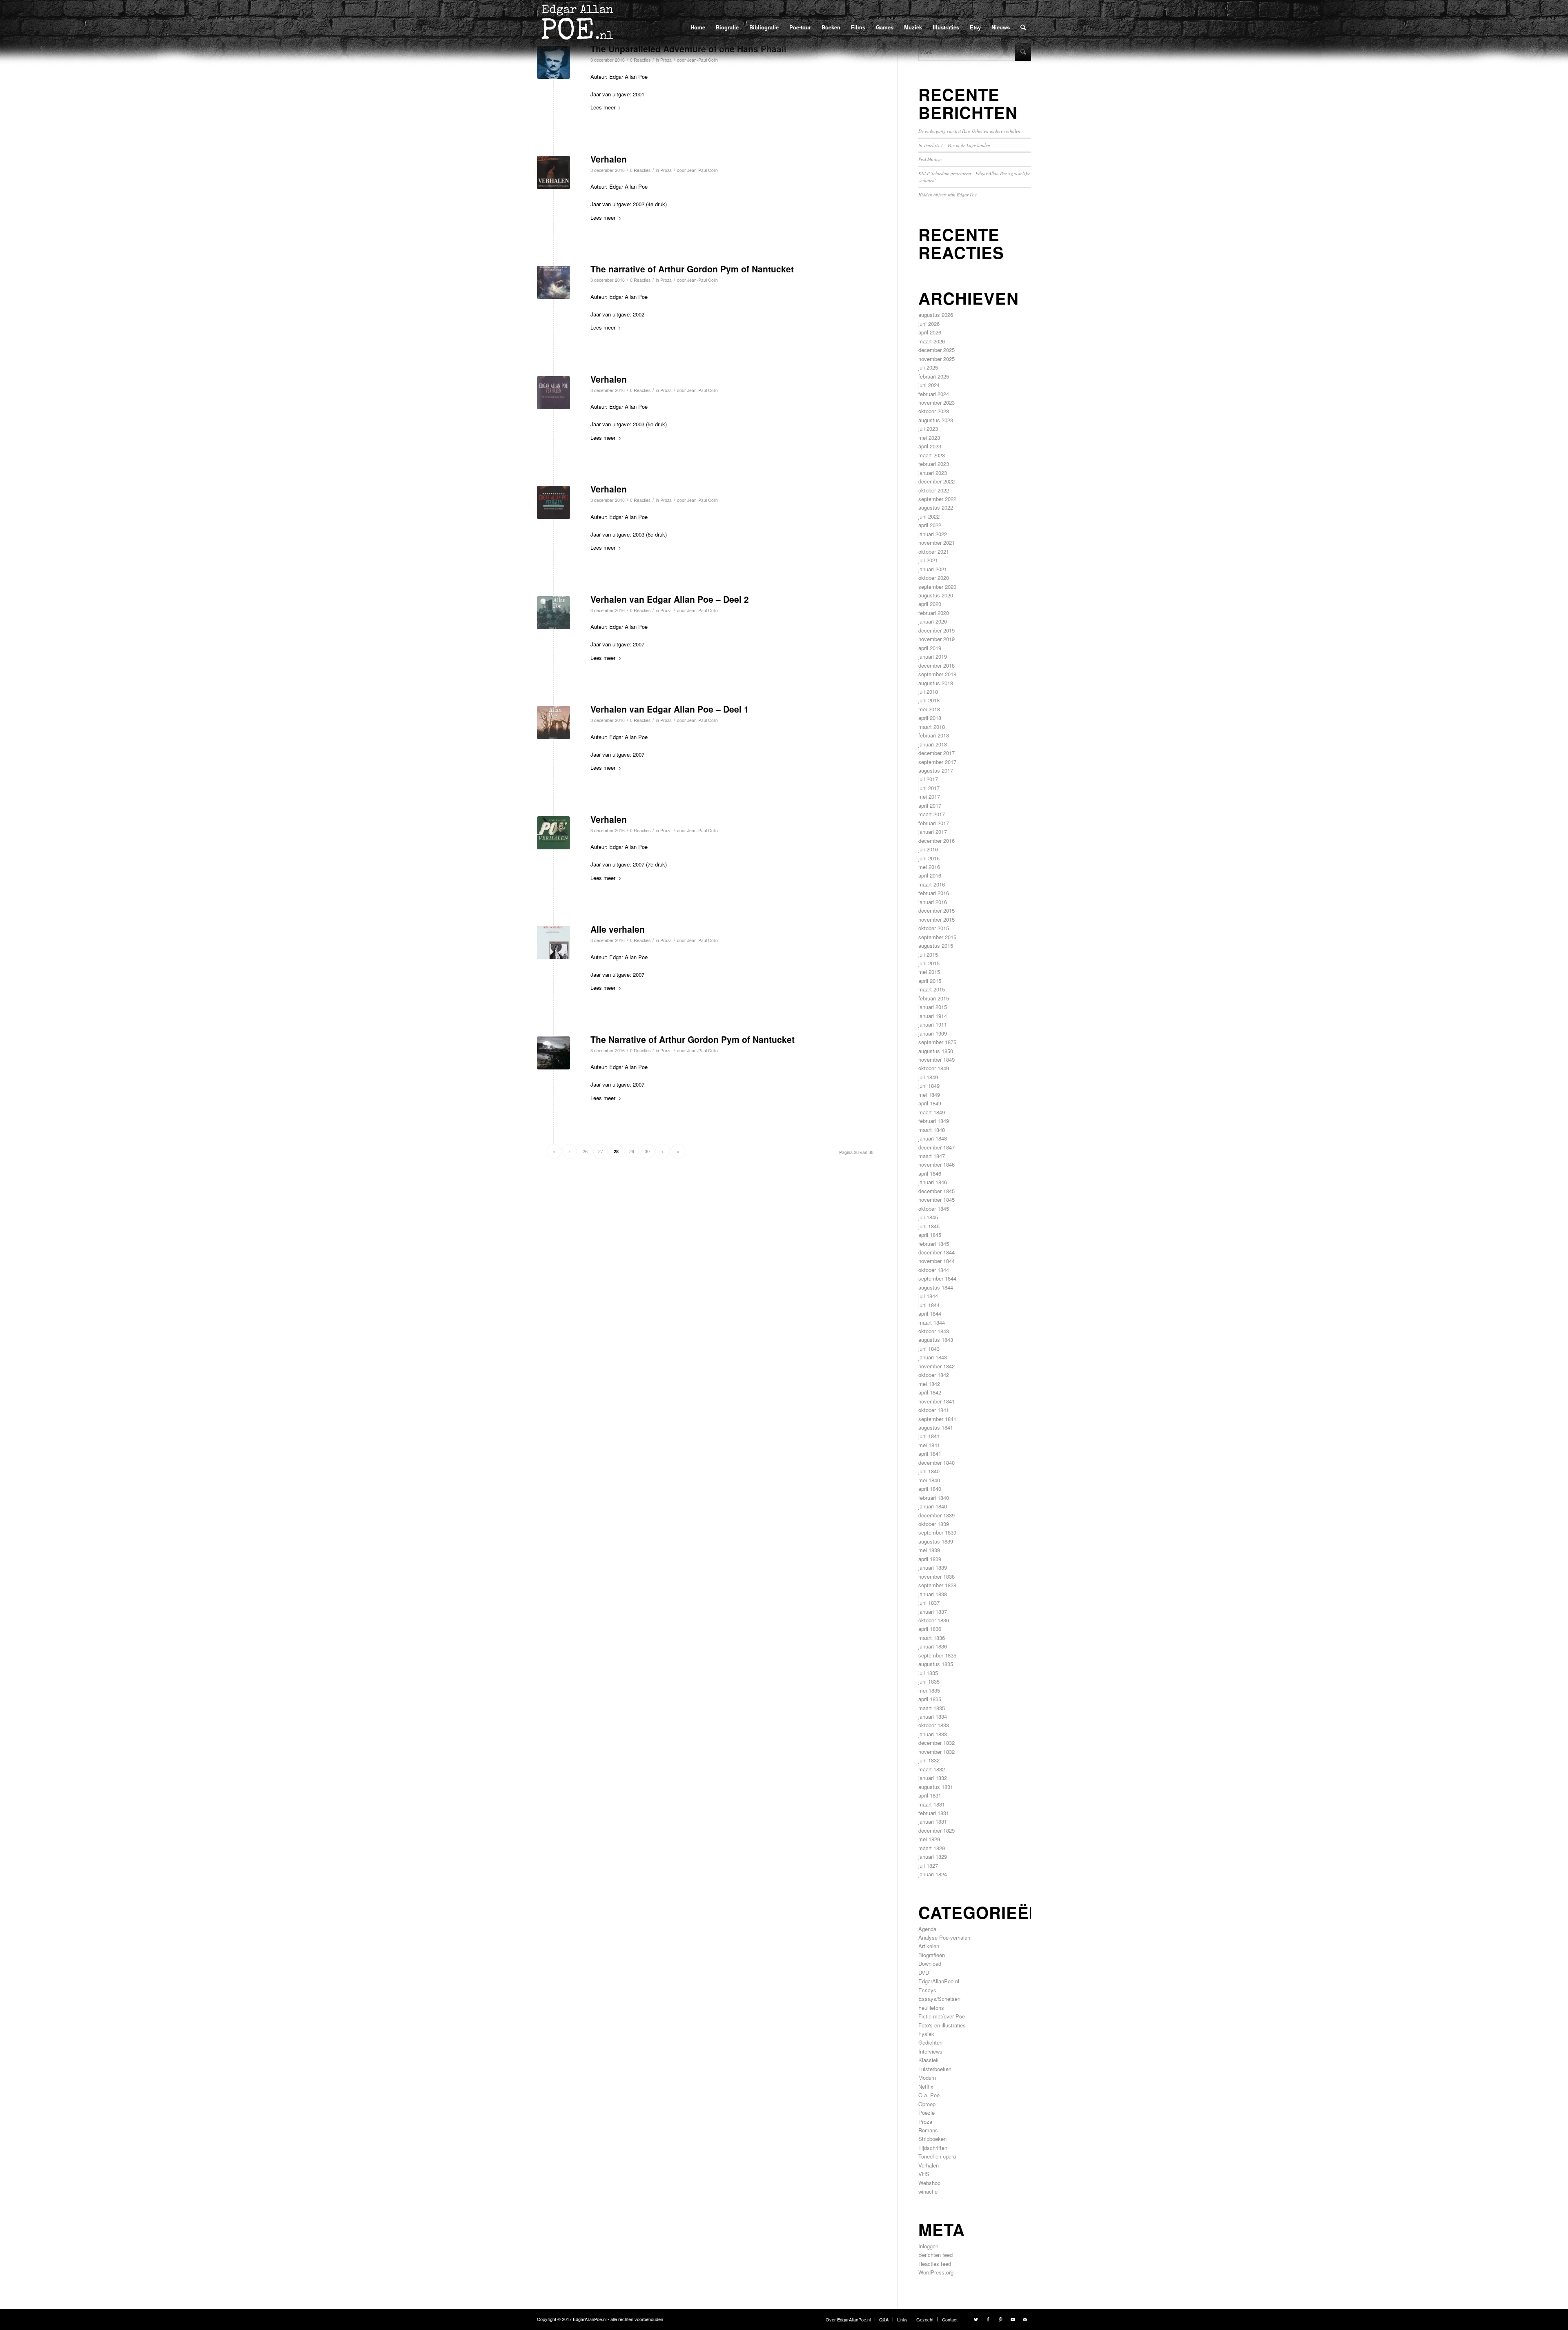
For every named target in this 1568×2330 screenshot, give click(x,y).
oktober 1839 (934, 1524)
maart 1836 (932, 1638)
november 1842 (937, 1366)
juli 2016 (928, 849)
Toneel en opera (937, 2156)
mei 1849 (929, 1095)
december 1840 (937, 1462)
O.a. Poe (929, 2095)
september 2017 (937, 762)
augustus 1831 (936, 1787)
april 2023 (930, 446)
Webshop (929, 2183)
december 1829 (937, 1830)
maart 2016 (932, 884)
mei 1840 (929, 1480)
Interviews (930, 2051)
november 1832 (937, 1752)
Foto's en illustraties (942, 2025)
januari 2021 (933, 569)
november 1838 (937, 1576)
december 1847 (937, 1147)
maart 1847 (932, 1156)
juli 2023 (928, 429)
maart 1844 (932, 1322)
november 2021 (937, 542)
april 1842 (930, 1392)
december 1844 (937, 1252)
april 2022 (930, 525)
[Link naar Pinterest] (1000, 2319)
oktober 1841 (934, 1410)
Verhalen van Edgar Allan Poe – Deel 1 (670, 709)
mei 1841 (929, 1445)
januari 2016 (933, 902)
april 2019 (930, 648)
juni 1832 (929, 1760)
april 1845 (930, 1235)
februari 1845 (934, 1244)
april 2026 (930, 332)
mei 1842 (929, 1384)
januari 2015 (933, 1007)
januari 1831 (933, 1821)
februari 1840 (934, 1498)
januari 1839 (933, 1567)
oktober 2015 (934, 928)
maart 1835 (932, 1708)
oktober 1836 (934, 1620)
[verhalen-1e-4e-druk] (553, 173)
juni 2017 (929, 788)
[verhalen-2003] (553, 393)
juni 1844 (929, 1305)
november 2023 (937, 402)
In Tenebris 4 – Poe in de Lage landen (954, 145)
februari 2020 (934, 613)
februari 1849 (934, 1121)
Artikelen (929, 1946)
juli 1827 (928, 1866)
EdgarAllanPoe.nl (939, 1981)
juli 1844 (928, 1296)
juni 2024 (929, 385)
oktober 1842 (934, 1375)
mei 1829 (929, 1839)
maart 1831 (932, 1804)
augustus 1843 (936, 1340)
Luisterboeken (935, 2069)
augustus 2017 (936, 770)
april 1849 (930, 1103)
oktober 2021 (934, 551)
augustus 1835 (936, 1664)
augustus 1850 (936, 1051)
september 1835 (937, 1655)
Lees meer (603, 107)
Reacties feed (935, 2264)
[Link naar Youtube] (1013, 2319)
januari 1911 (933, 1024)
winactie (928, 2191)
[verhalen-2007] (553, 833)
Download (930, 1964)
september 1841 (937, 1419)
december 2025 (937, 350)
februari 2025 (934, 376)
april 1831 (930, 1795)
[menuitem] (698, 27)
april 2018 (930, 718)
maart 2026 (932, 341)
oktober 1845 (934, 1208)
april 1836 (930, 1629)
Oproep (927, 2104)
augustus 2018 (936, 683)
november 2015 (937, 919)
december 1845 (937, 1191)
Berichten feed (935, 2255)
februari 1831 (934, 1813)
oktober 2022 (934, 490)
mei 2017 (929, 796)
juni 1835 (929, 1681)
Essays (927, 1990)
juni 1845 (929, 1226)
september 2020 (937, 587)
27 (601, 1151)
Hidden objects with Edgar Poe (948, 195)
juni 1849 (929, 1086)
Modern (927, 2077)
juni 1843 (929, 1349)
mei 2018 (929, 709)
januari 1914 (933, 1016)
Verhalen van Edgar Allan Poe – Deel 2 (670, 599)
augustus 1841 (936, 1427)
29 (632, 1151)
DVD (924, 1972)
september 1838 (937, 1585)
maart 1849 (932, 1112)
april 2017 (930, 805)
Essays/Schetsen (939, 1999)
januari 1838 (933, 1594)
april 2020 (930, 604)
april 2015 (930, 981)
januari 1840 (933, 1506)
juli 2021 (928, 560)
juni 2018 (929, 700)
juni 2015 (929, 963)
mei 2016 (929, 867)
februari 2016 (934, 893)
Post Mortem (930, 159)
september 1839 (937, 1532)
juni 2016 (929, 858)
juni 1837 (929, 1603)
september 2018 (937, 674)
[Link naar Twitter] (976, 2319)
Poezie (927, 2113)
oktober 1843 (934, 1331)
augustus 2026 (936, 315)
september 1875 (937, 1042)
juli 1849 (928, 1077)
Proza (666, 170)
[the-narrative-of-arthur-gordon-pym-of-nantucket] (553, 1053)
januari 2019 (933, 656)
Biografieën (932, 1955)
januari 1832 (933, 1778)
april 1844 (930, 1313)
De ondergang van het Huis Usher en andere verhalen (969, 131)
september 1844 (937, 1278)
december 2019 (937, 630)
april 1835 (930, 1699)
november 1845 (937, 1200)
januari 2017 (933, 832)
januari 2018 (933, 744)
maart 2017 (932, 814)
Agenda (927, 1929)
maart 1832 (932, 1769)
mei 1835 (929, 1690)
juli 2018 (928, 692)
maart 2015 (932, 989)
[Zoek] (1023, 27)
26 (585, 1151)
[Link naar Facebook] (988, 2319)
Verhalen (609, 159)
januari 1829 (933, 1857)
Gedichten (930, 2042)
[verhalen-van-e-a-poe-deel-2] (553, 613)
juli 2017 (928, 779)
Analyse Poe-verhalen (944, 1937)
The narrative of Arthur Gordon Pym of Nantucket (692, 269)
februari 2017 (934, 823)
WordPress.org (936, 2272)
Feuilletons (931, 2008)
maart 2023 (932, 455)
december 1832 (937, 1743)
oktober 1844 (934, 1270)
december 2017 (937, 753)
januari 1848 (933, 1138)
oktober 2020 (934, 578)
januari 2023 (933, 473)
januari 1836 (933, 1646)
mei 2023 (929, 438)
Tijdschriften (933, 2148)
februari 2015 (934, 998)
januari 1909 (933, 1033)
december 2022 (937, 481)
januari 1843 (933, 1357)
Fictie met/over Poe (942, 2016)
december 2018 (937, 665)
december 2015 (937, 910)
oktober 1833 (934, 1725)
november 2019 (937, 639)
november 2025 (937, 359)
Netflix (926, 2086)
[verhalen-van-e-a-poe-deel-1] (553, 723)
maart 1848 (932, 1130)
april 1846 (930, 1173)
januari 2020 (933, 621)
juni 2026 (929, 324)
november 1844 (937, 1261)
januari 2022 (933, 534)
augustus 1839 (936, 1541)
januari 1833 (933, 1734)
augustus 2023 (936, 420)
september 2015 (937, 937)
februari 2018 (934, 735)
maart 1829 (932, 1848)
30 (647, 1151)
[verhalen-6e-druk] (553, 502)
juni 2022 (929, 516)
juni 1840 (929, 1471)
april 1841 (930, 1453)
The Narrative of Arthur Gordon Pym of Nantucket (693, 1039)
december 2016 (937, 841)
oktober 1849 (934, 1068)
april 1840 (930, 1489)
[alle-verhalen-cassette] (553, 943)
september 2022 (937, 499)
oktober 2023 (934, 411)
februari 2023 (934, 464)
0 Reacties (640, 170)
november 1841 (937, 1401)
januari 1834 (933, 1716)
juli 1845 (928, 1217)
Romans (928, 2130)
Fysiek (926, 2034)
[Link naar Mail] (1025, 2319)
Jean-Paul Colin (703, 170)
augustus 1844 (936, 1287)
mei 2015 (929, 972)
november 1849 (937, 1059)
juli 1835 (928, 1673)
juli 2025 (928, 367)
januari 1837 (933, 1612)
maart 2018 (932, 727)
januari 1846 (933, 1182)
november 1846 (937, 1164)
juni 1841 (929, 1436)
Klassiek (929, 2060)
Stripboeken (932, 2139)
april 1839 (930, 1559)
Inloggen (928, 2246)
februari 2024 (934, 394)
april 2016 (930, 875)
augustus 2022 (936, 507)
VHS (924, 2174)
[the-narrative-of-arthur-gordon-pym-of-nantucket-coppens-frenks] (553, 282)
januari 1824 (933, 1874)
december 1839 (937, 1515)
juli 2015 (928, 954)
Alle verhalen (618, 929)
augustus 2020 (936, 595)
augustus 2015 (936, 946)
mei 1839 (929, 1550)
